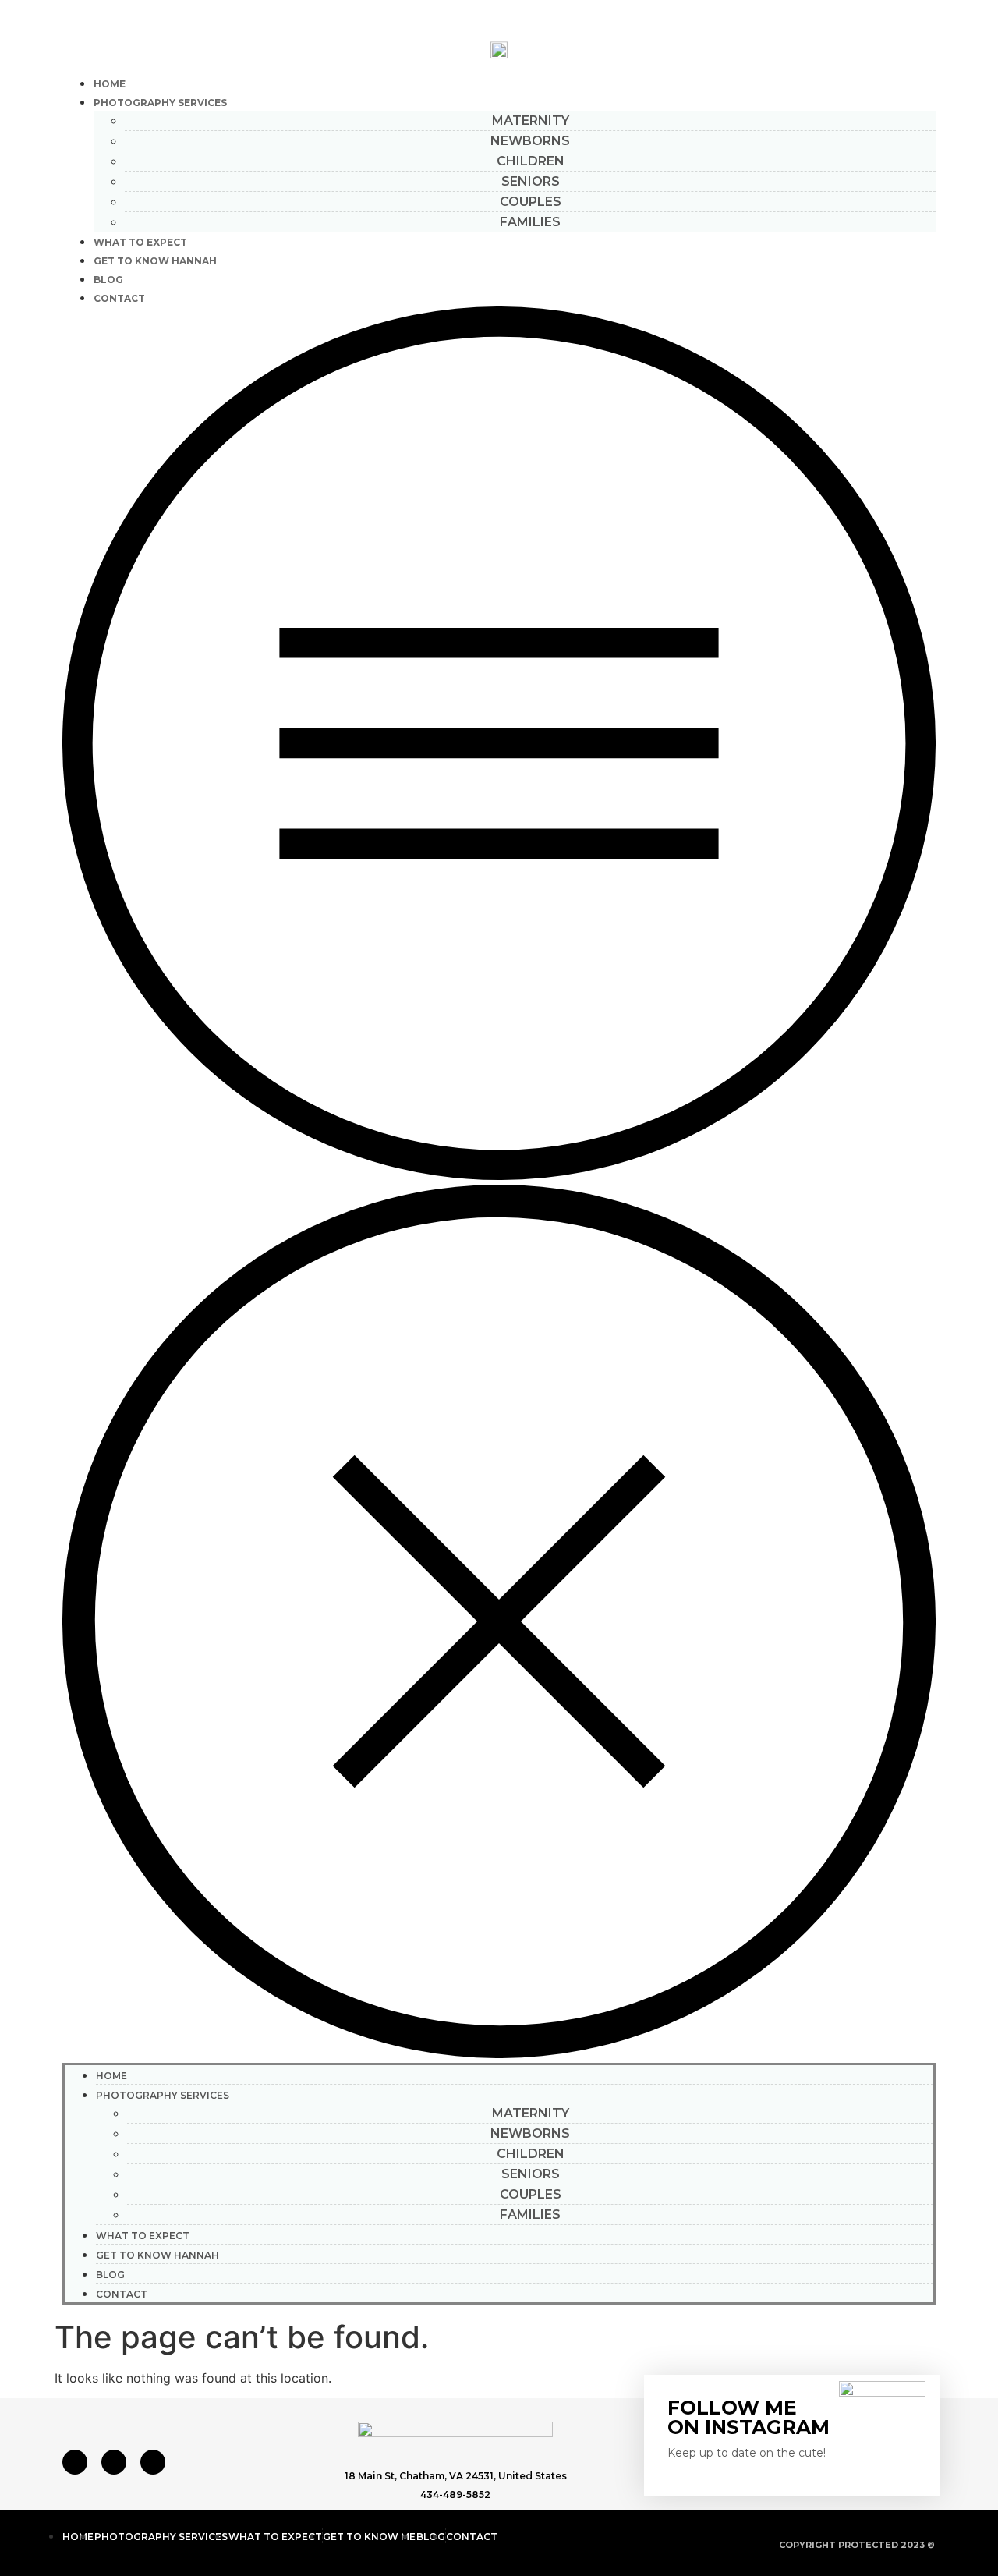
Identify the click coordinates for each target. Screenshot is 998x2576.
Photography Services (160, 103)
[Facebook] (75, 2462)
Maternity (531, 120)
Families (530, 222)
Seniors (531, 181)
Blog (108, 280)
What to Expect (140, 242)
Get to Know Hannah (155, 261)
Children (531, 161)
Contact (119, 298)
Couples (531, 202)
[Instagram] (114, 2462)
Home (110, 84)
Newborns (530, 141)
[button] (499, 1185)
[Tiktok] (153, 2462)
